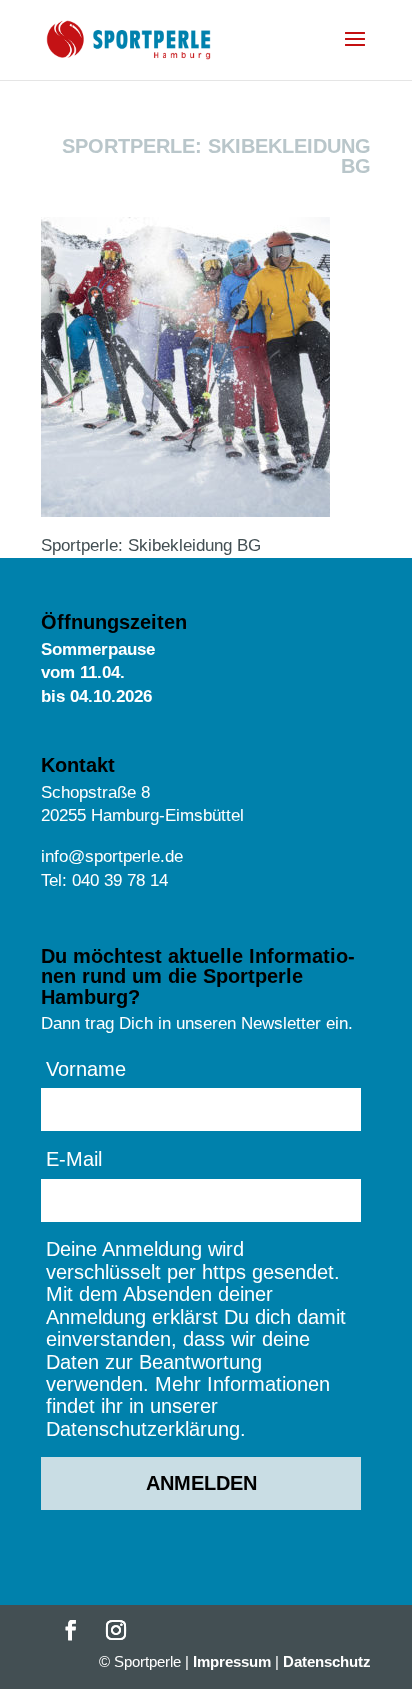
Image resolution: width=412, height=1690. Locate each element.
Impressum (232, 1661)
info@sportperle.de (112, 856)
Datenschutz (327, 1661)
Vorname (86, 1069)
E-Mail (74, 1159)
